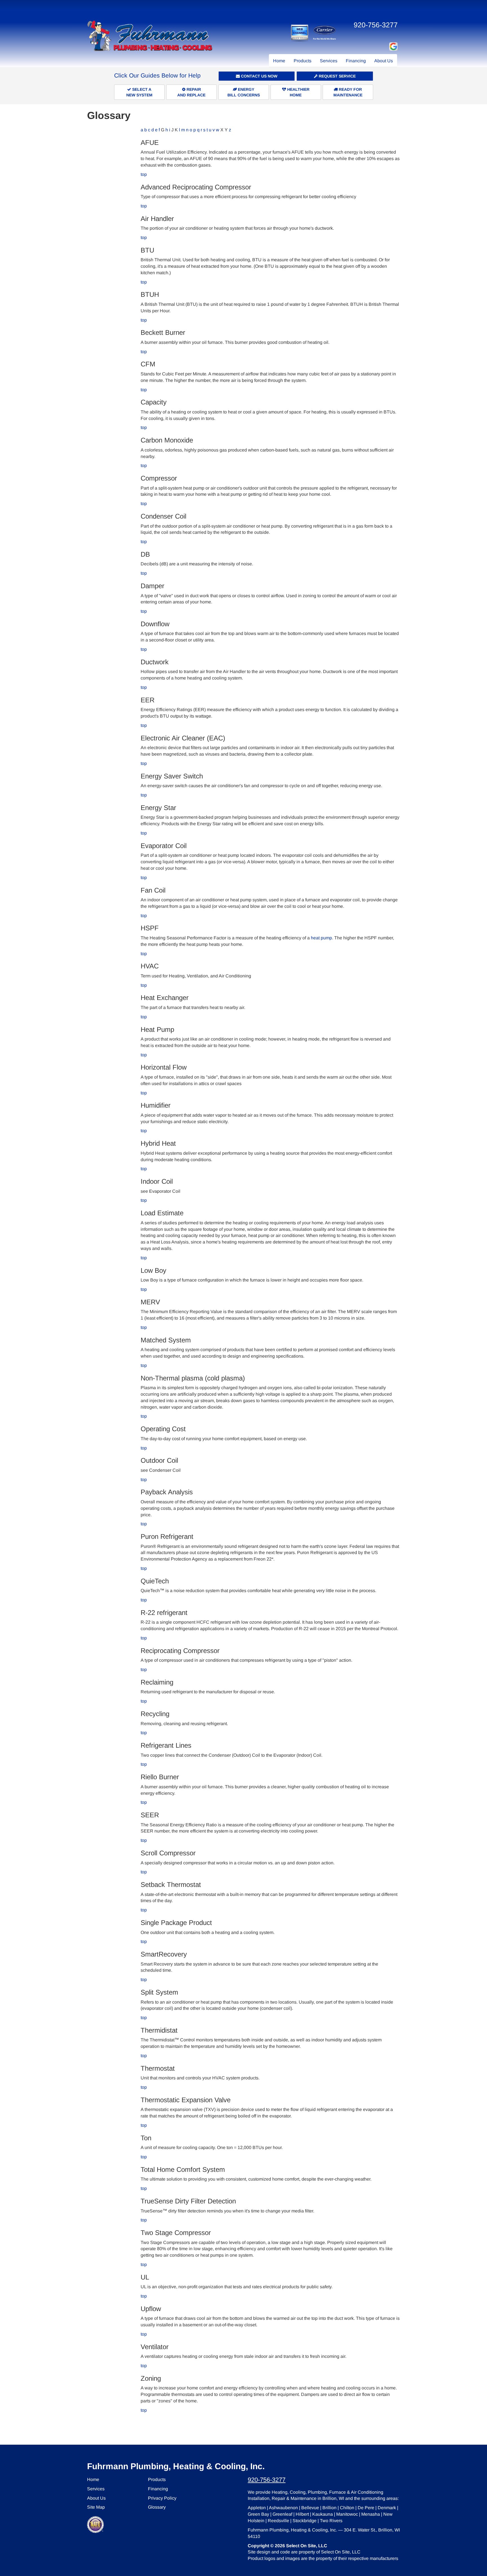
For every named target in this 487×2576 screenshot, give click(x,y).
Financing (356, 61)
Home (279, 61)
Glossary (157, 2507)
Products (303, 61)
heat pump (321, 938)
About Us (384, 61)
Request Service (337, 76)
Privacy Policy (162, 2498)
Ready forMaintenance (348, 92)
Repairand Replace (191, 92)
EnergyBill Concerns (244, 92)
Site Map (96, 2507)
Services (329, 61)
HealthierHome (298, 92)
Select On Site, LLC (307, 2546)
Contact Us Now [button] (259, 76)
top (144, 174)
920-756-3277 (267, 2480)
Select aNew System (139, 92)
